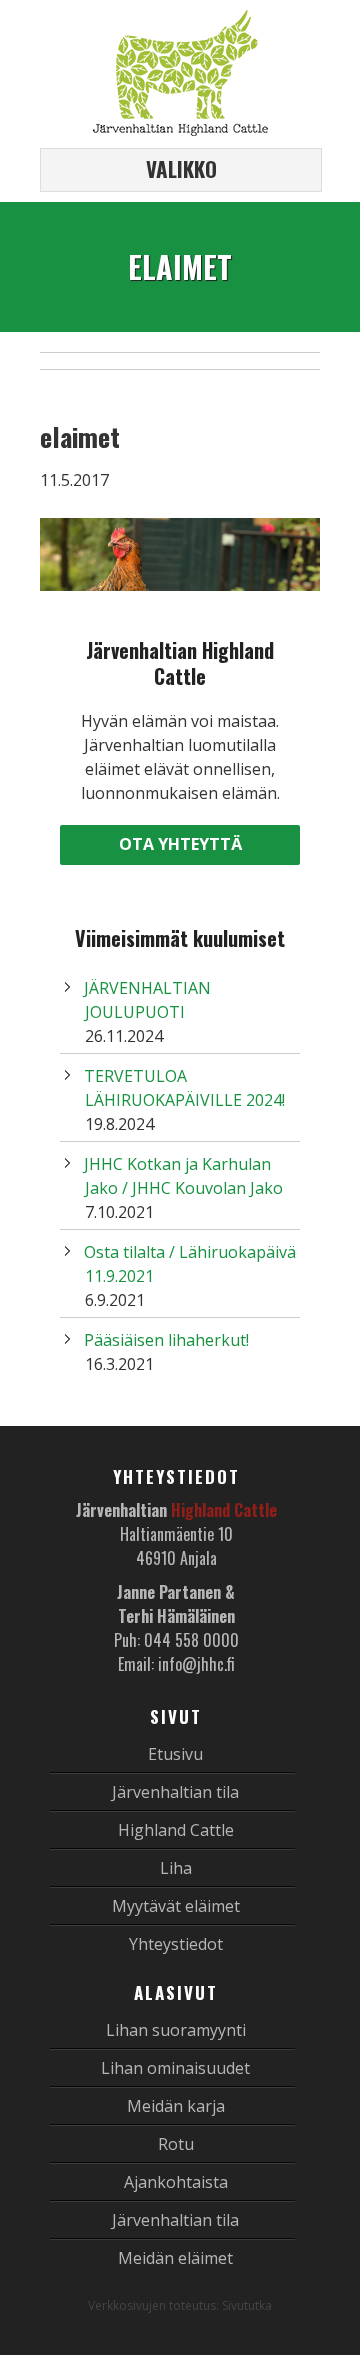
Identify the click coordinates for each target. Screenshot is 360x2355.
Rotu (176, 2144)
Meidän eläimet (175, 2258)
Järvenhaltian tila (175, 1792)
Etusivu (175, 1754)
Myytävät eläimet (176, 1906)
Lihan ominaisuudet (175, 2068)
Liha (176, 1868)
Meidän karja (176, 2106)
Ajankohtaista (176, 2182)
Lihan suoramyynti (176, 2030)
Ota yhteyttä (180, 844)
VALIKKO (181, 168)
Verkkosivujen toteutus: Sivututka (180, 2305)
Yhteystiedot (176, 1944)
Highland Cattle (176, 1830)
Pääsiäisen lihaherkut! (166, 1340)
